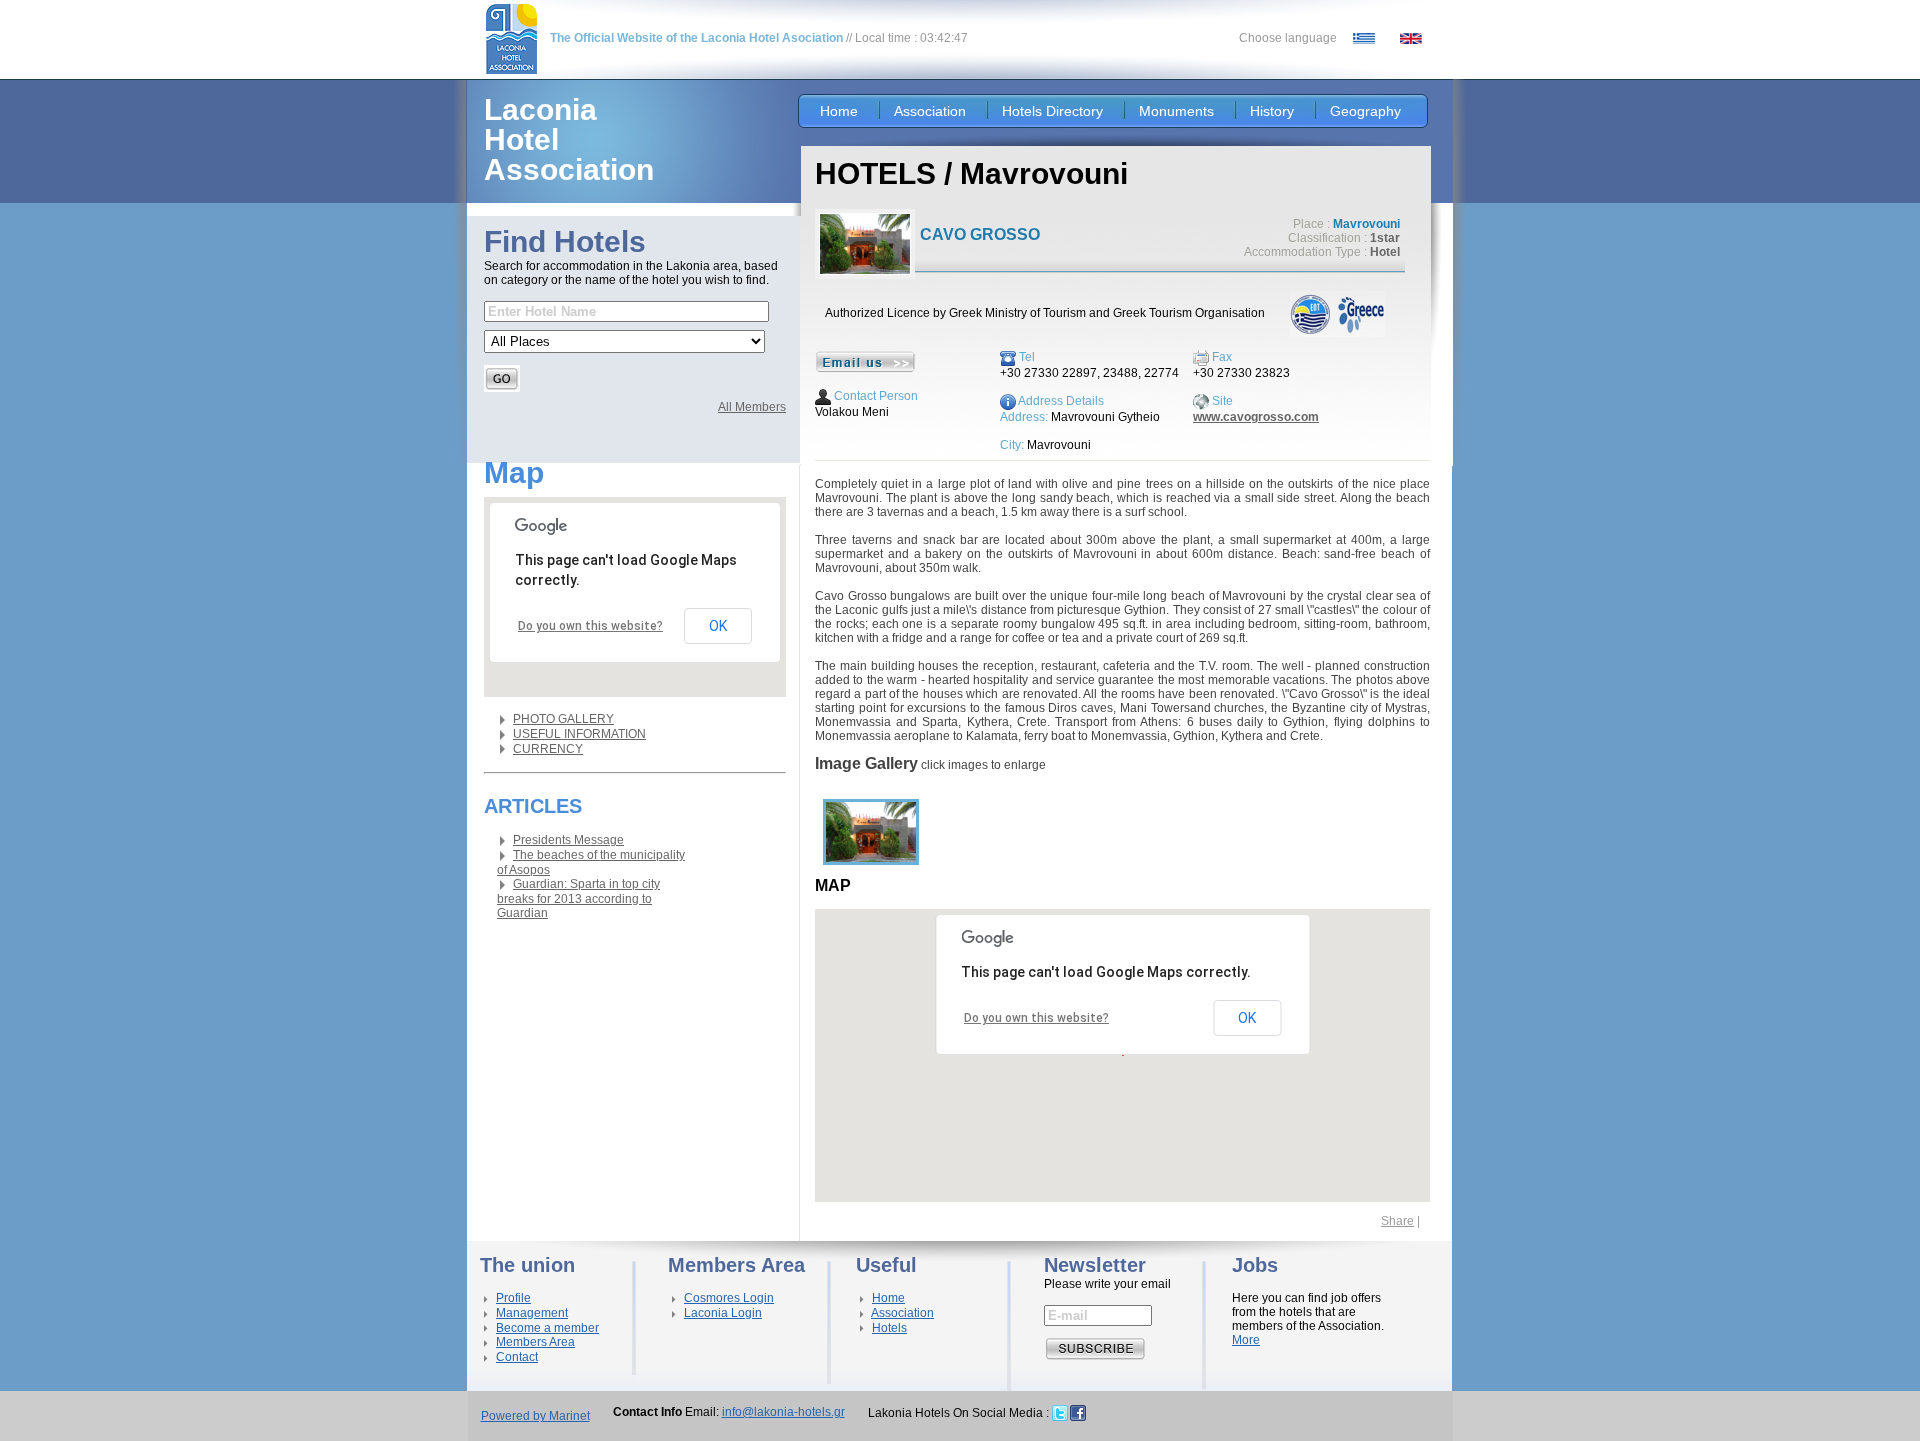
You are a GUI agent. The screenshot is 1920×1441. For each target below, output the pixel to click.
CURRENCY (548, 749)
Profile (513, 1298)
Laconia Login (723, 1313)
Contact (517, 1357)
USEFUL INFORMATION (579, 734)
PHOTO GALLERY (563, 719)
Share (1397, 1221)
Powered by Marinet (535, 1416)
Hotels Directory (1052, 111)
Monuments (1176, 111)
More (1246, 1340)
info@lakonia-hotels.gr (783, 1412)
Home (839, 111)
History (1272, 111)
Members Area (535, 1342)
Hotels (889, 1328)
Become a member (547, 1328)
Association (930, 111)
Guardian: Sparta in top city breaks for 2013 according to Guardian (578, 898)
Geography (1365, 111)
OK (718, 626)
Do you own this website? (590, 626)
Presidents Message (568, 840)
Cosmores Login (729, 1298)
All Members (752, 407)
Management (532, 1313)
